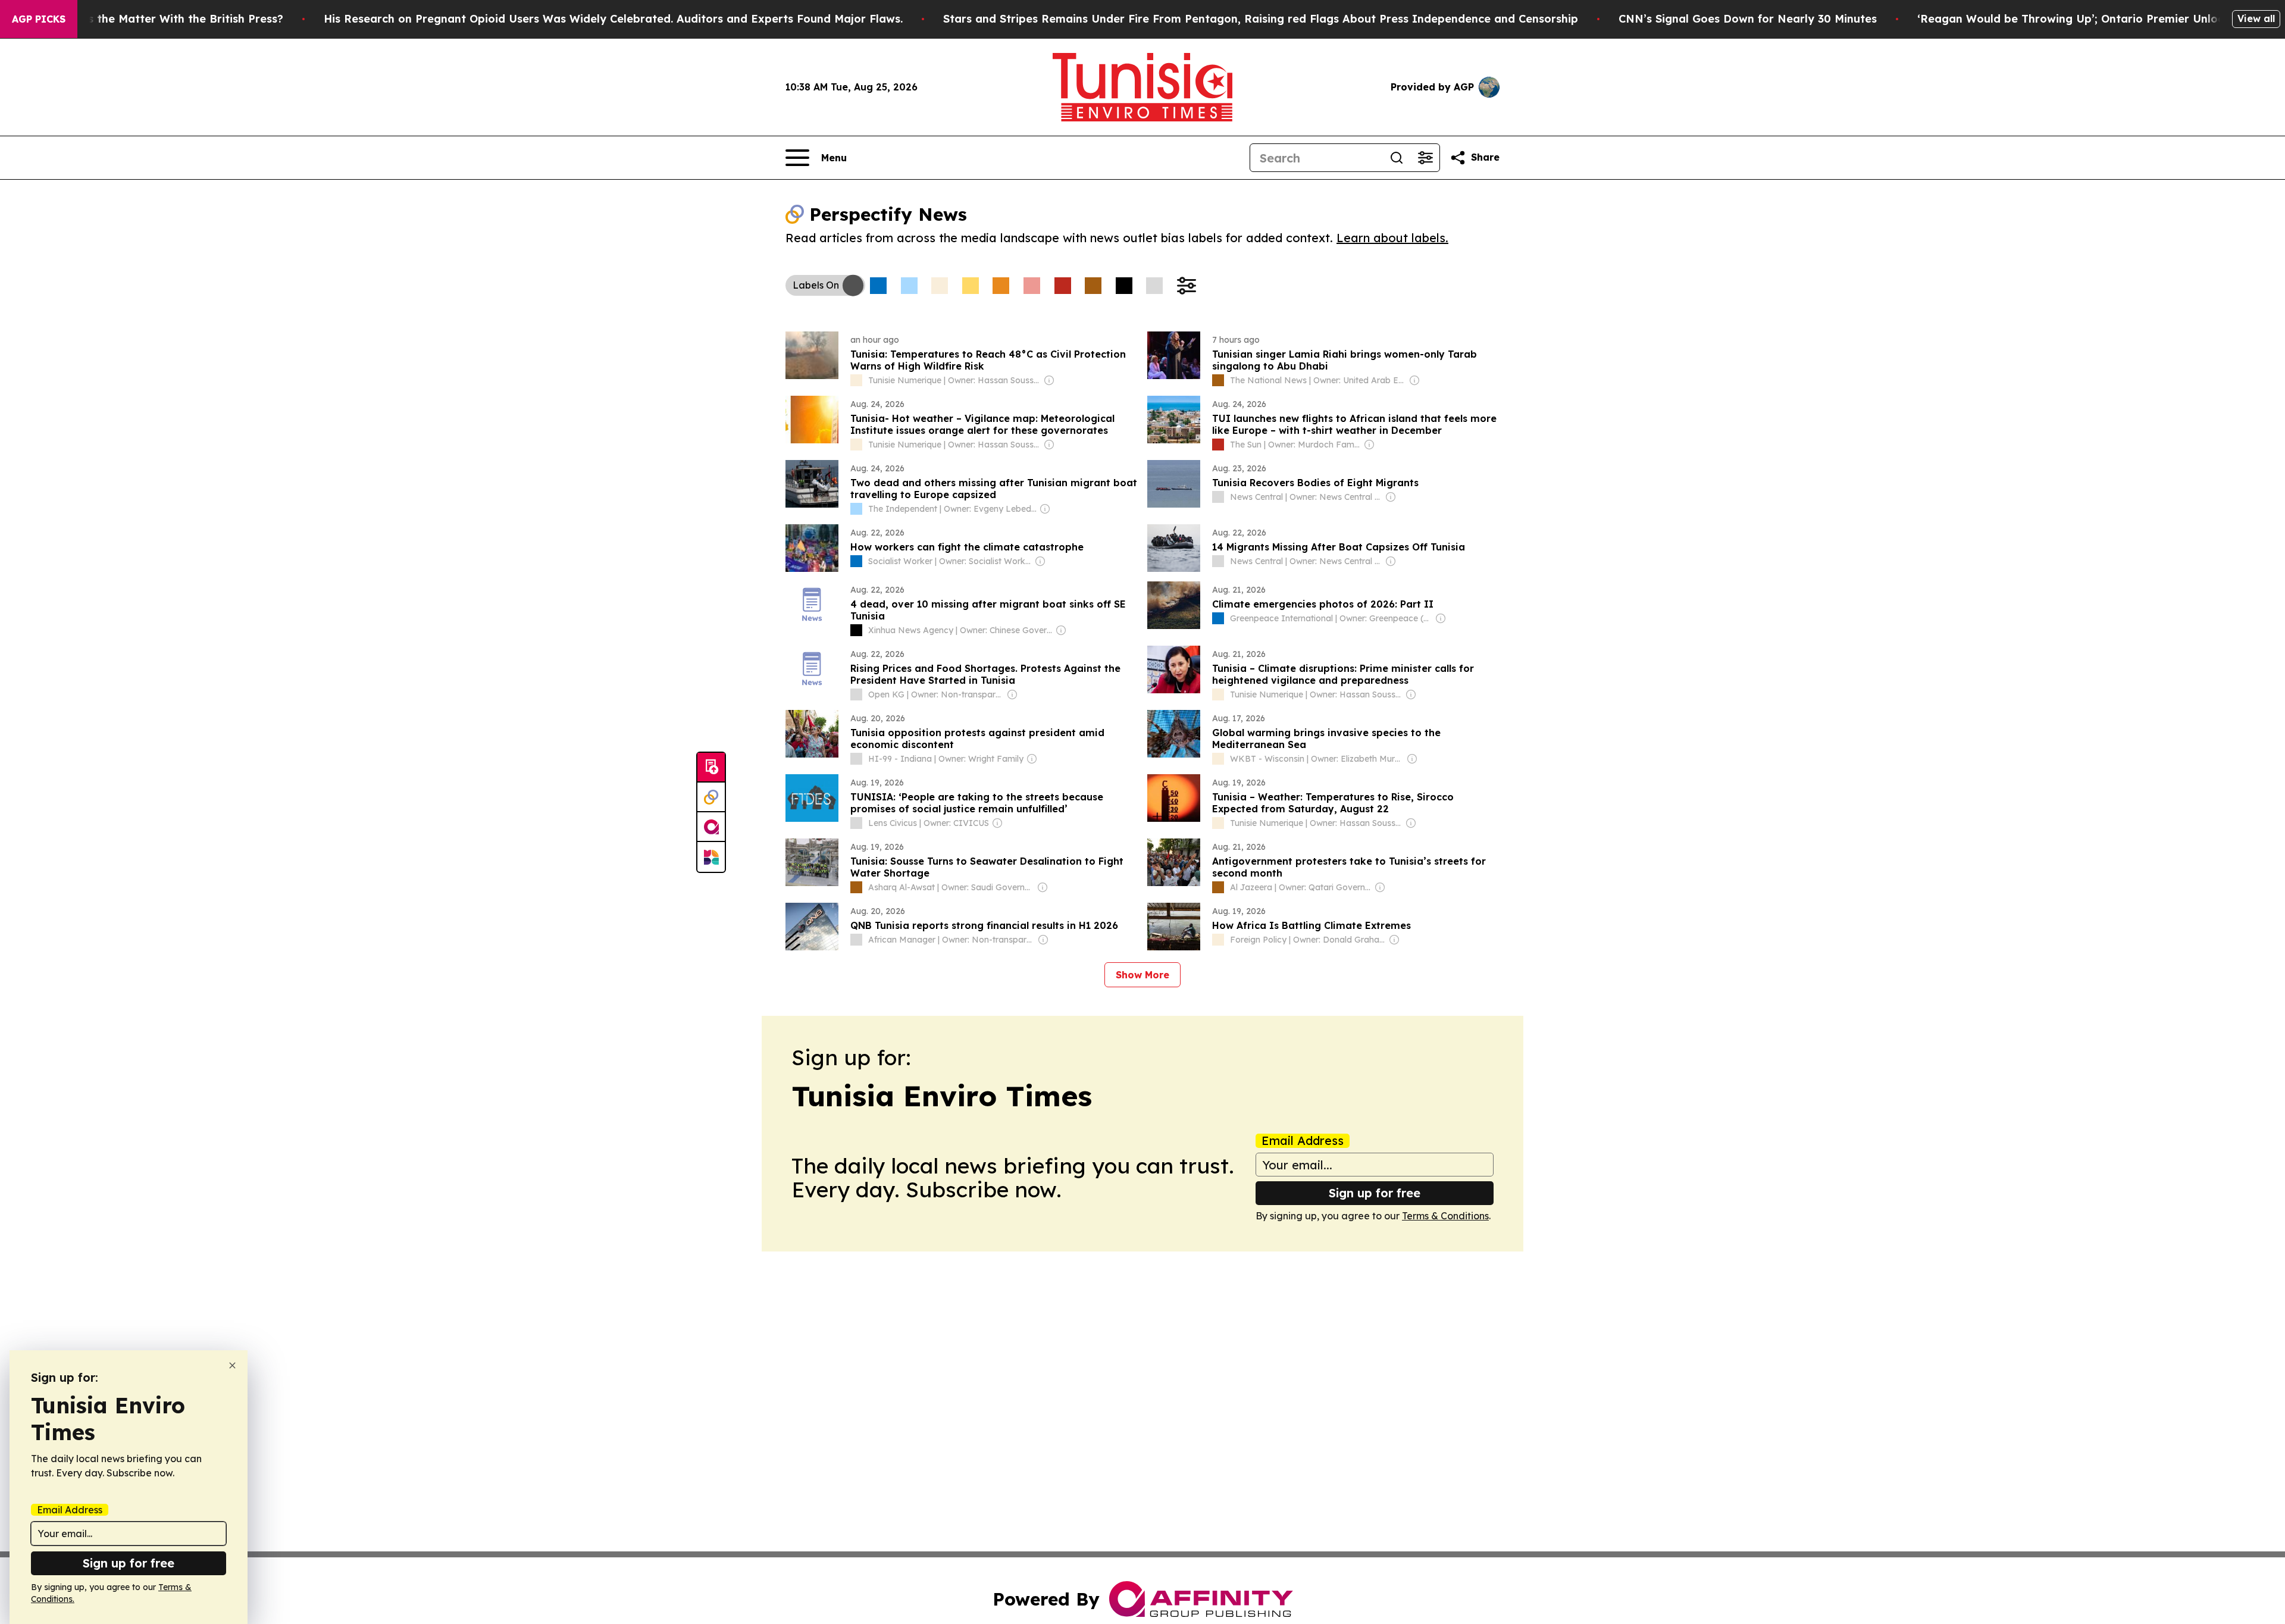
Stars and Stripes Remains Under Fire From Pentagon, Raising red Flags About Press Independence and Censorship (1261, 19)
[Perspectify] (711, 797)
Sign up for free (1375, 1193)
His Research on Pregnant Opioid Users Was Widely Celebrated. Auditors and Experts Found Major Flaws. (613, 19)
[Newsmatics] (711, 857)
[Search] (1397, 158)
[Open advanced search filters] (1425, 158)
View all (2256, 18)
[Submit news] (711, 768)
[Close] (232, 1365)
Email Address (1303, 1141)
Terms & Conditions (1445, 1216)
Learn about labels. (1392, 238)
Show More (1142, 975)
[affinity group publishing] (711, 827)
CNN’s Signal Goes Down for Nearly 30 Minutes (1748, 19)
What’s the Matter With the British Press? (170, 19)
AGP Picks (39, 19)
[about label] (856, 380)
